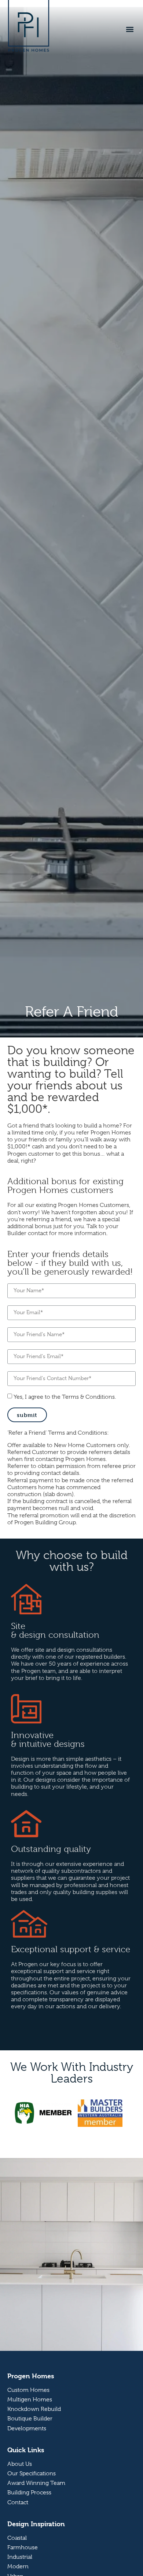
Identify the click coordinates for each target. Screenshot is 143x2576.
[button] (130, 29)
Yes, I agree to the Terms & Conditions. (65, 1397)
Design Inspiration (36, 2524)
